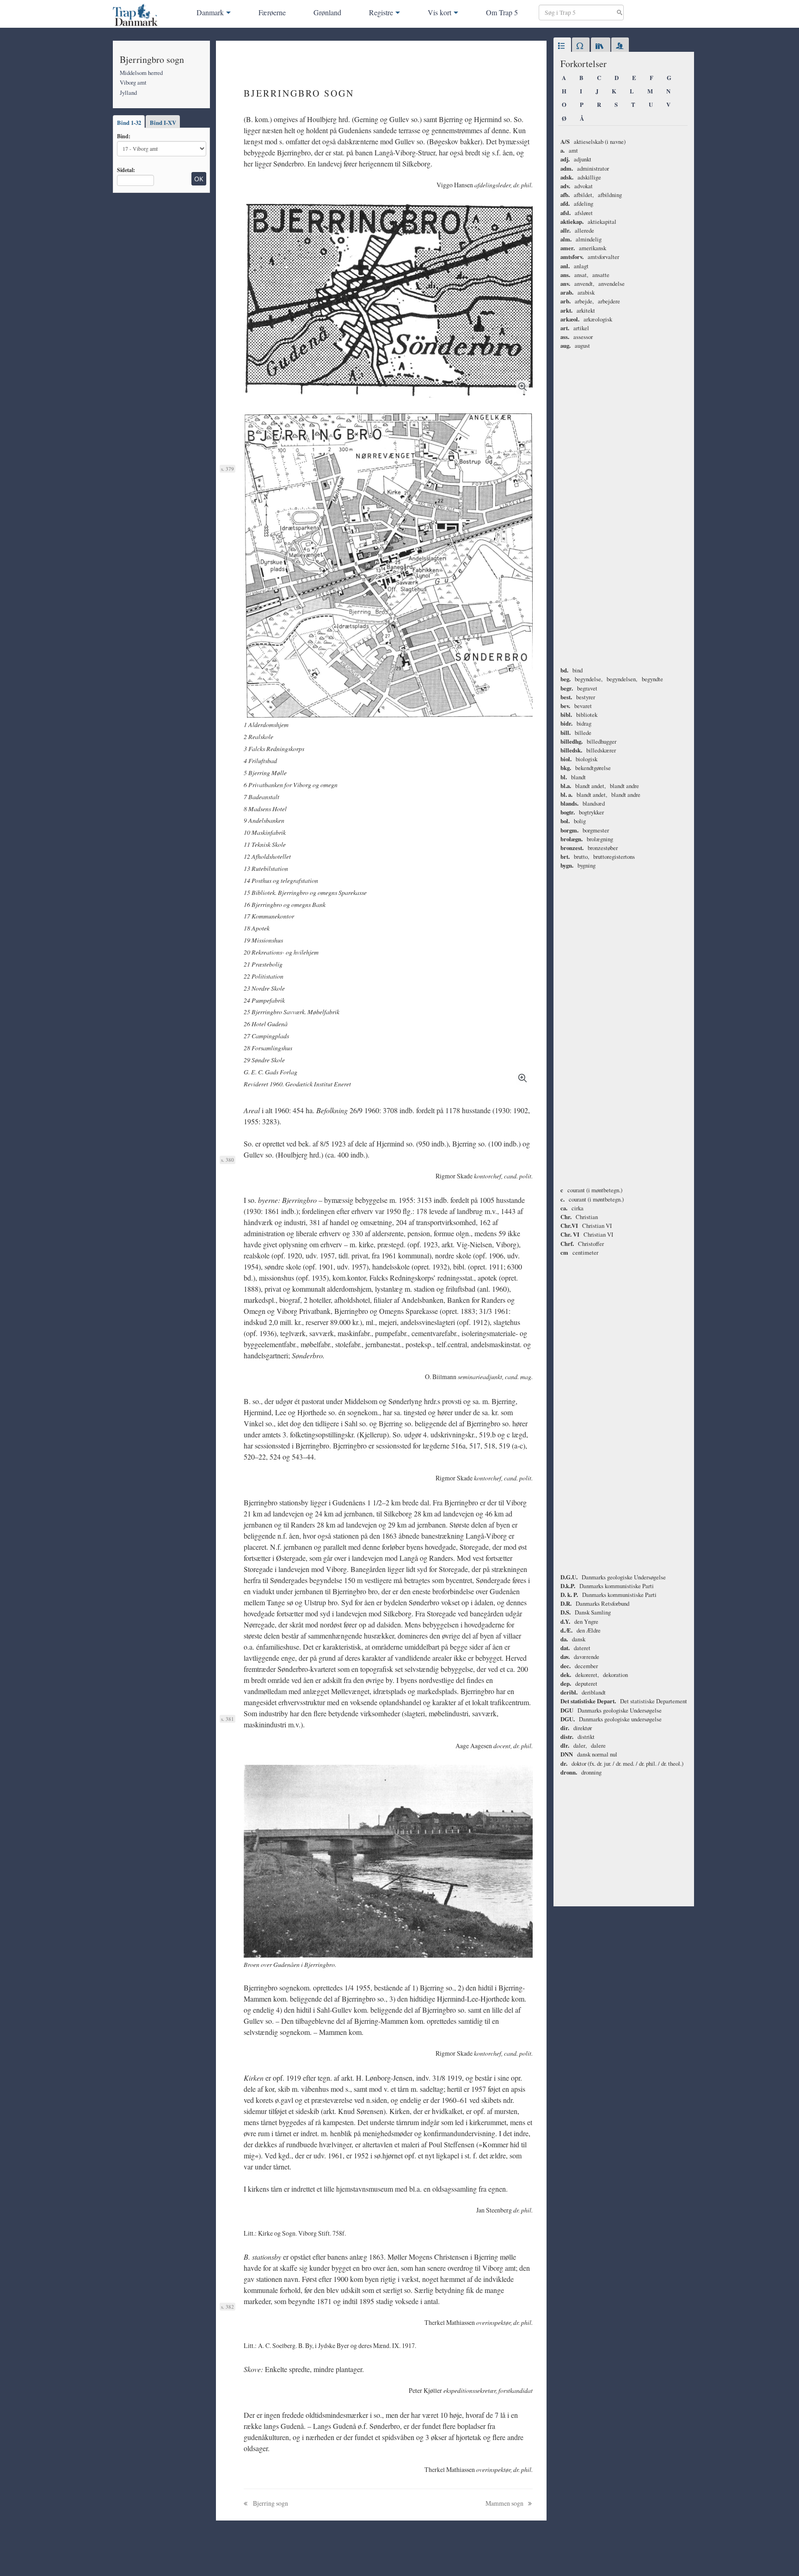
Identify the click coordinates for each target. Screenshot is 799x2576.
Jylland (128, 92)
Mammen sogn (505, 2503)
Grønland (327, 12)
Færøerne (272, 12)
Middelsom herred (141, 73)
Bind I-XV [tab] (163, 123)
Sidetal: (126, 170)
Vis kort (439, 12)
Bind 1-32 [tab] (129, 123)
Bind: (124, 136)
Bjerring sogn (270, 2503)
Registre (381, 12)
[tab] (562, 46)
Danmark (210, 12)
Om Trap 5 (502, 12)
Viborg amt (133, 82)
